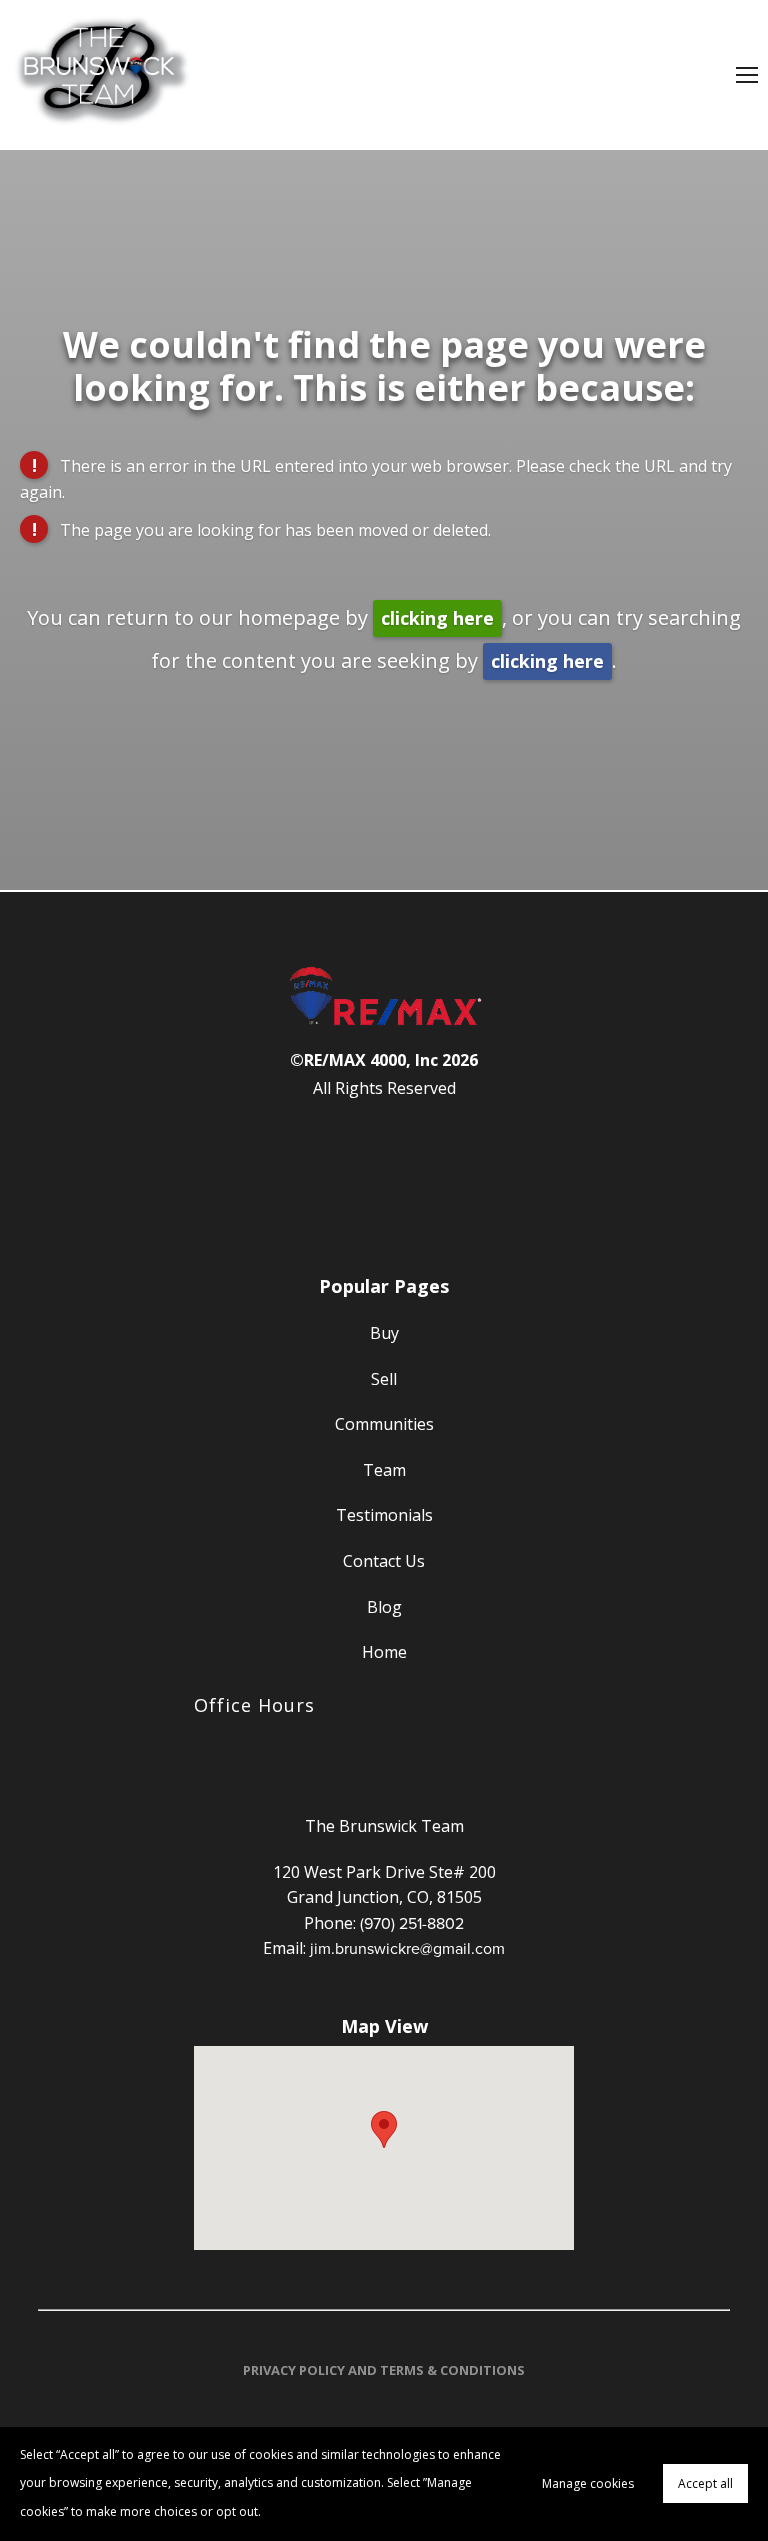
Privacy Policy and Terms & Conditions (384, 2370)
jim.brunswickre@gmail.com (407, 1948)
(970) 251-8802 (412, 1923)
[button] (384, 2129)
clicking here (437, 618)
